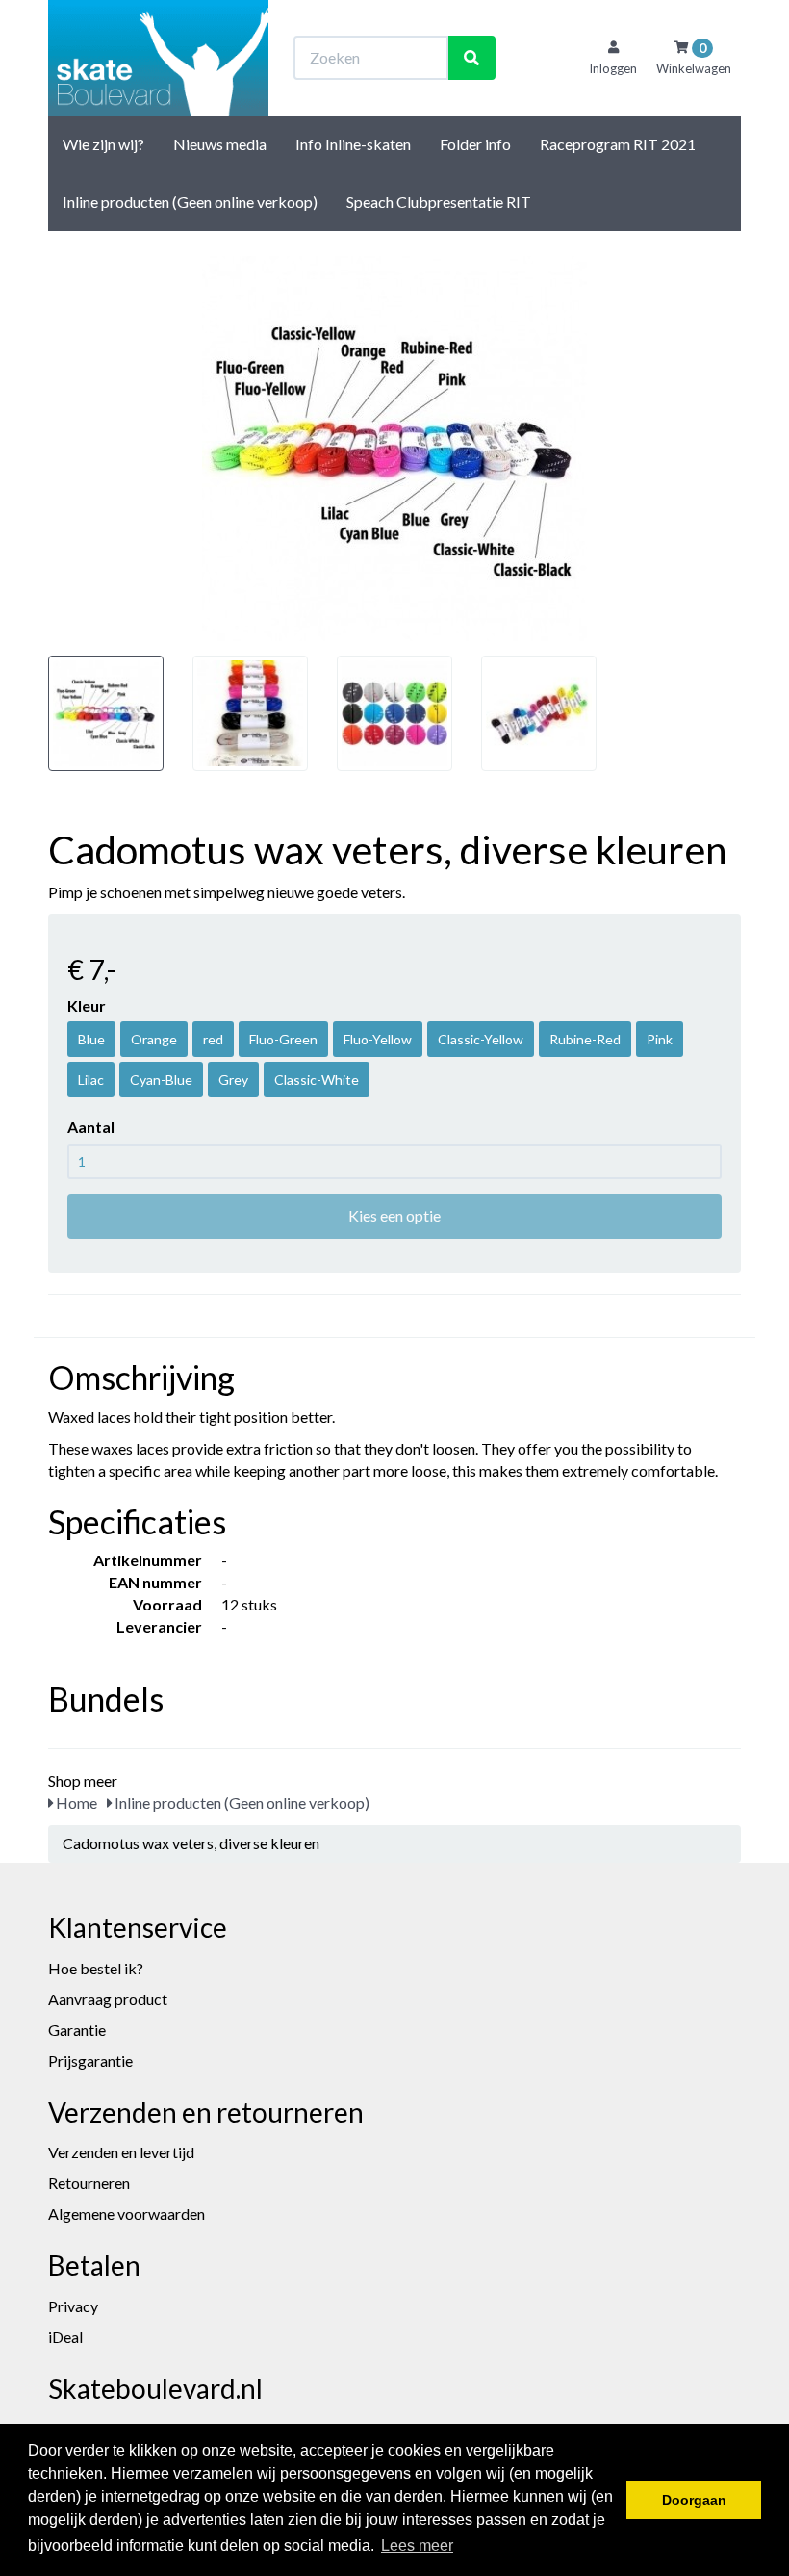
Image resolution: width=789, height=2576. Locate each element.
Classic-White (317, 1080)
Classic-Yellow (481, 1039)
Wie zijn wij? (103, 144)
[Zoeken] (471, 58)
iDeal (65, 2337)
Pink (660, 1039)
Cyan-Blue (161, 1080)
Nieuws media (220, 144)
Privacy (73, 2306)
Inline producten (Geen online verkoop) (190, 202)
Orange (154, 1039)
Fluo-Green (283, 1039)
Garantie (77, 2030)
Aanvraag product (108, 1999)
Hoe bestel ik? (96, 1968)
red (213, 1039)
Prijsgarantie (90, 2061)
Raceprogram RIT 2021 (618, 144)
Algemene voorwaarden (127, 2214)
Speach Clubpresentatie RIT (439, 202)
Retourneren (89, 2183)
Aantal (91, 1127)
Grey (233, 1080)
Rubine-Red (585, 1039)
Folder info (475, 144)
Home (75, 1803)
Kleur (87, 1005)
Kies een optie (394, 1215)
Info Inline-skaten (353, 144)
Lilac (91, 1080)
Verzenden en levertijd (121, 2152)
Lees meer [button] (417, 2546)
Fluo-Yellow (378, 1039)
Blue (91, 1039)
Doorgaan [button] (694, 2500)
